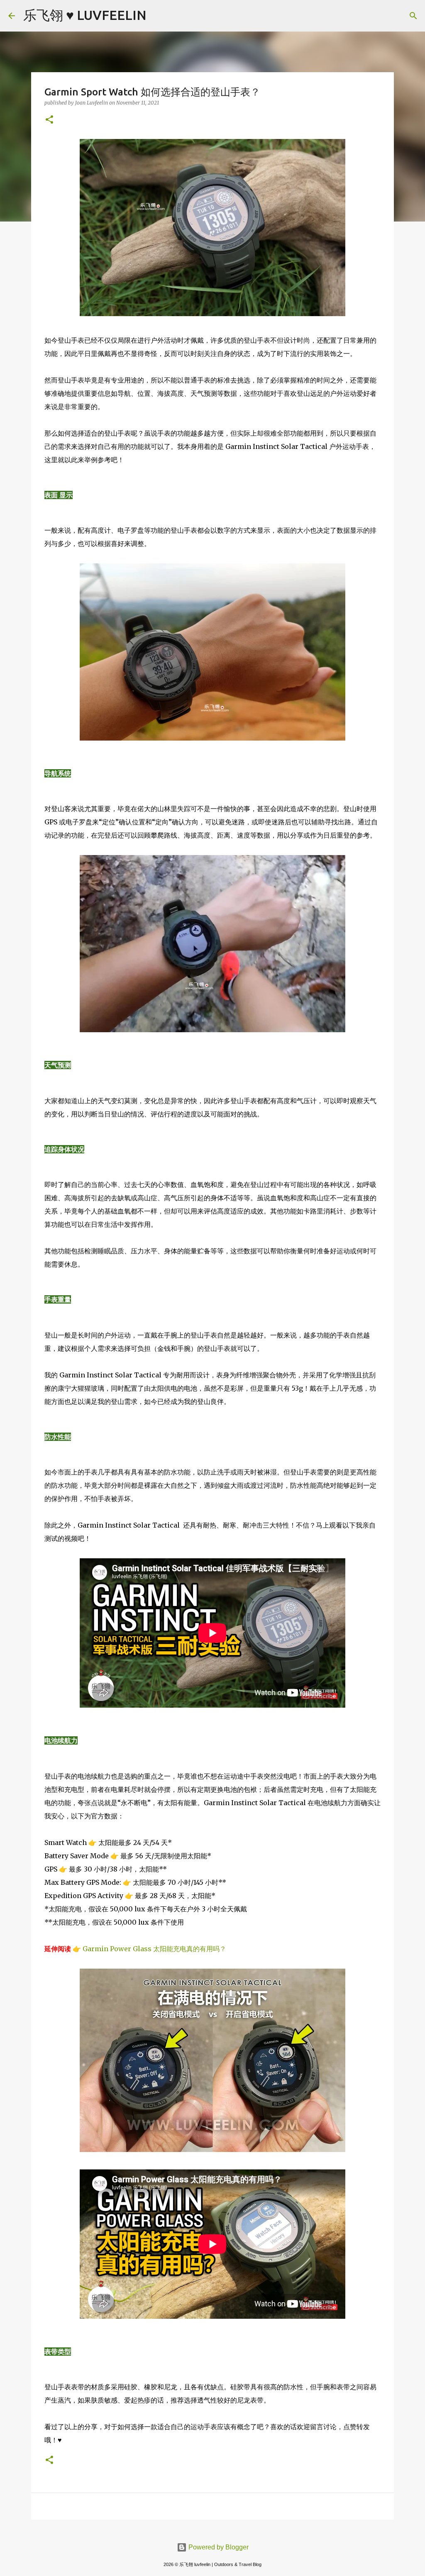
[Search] (158, 16)
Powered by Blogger (218, 2547)
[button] (49, 120)
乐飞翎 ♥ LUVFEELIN (85, 15)
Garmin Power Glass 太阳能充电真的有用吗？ (154, 1949)
